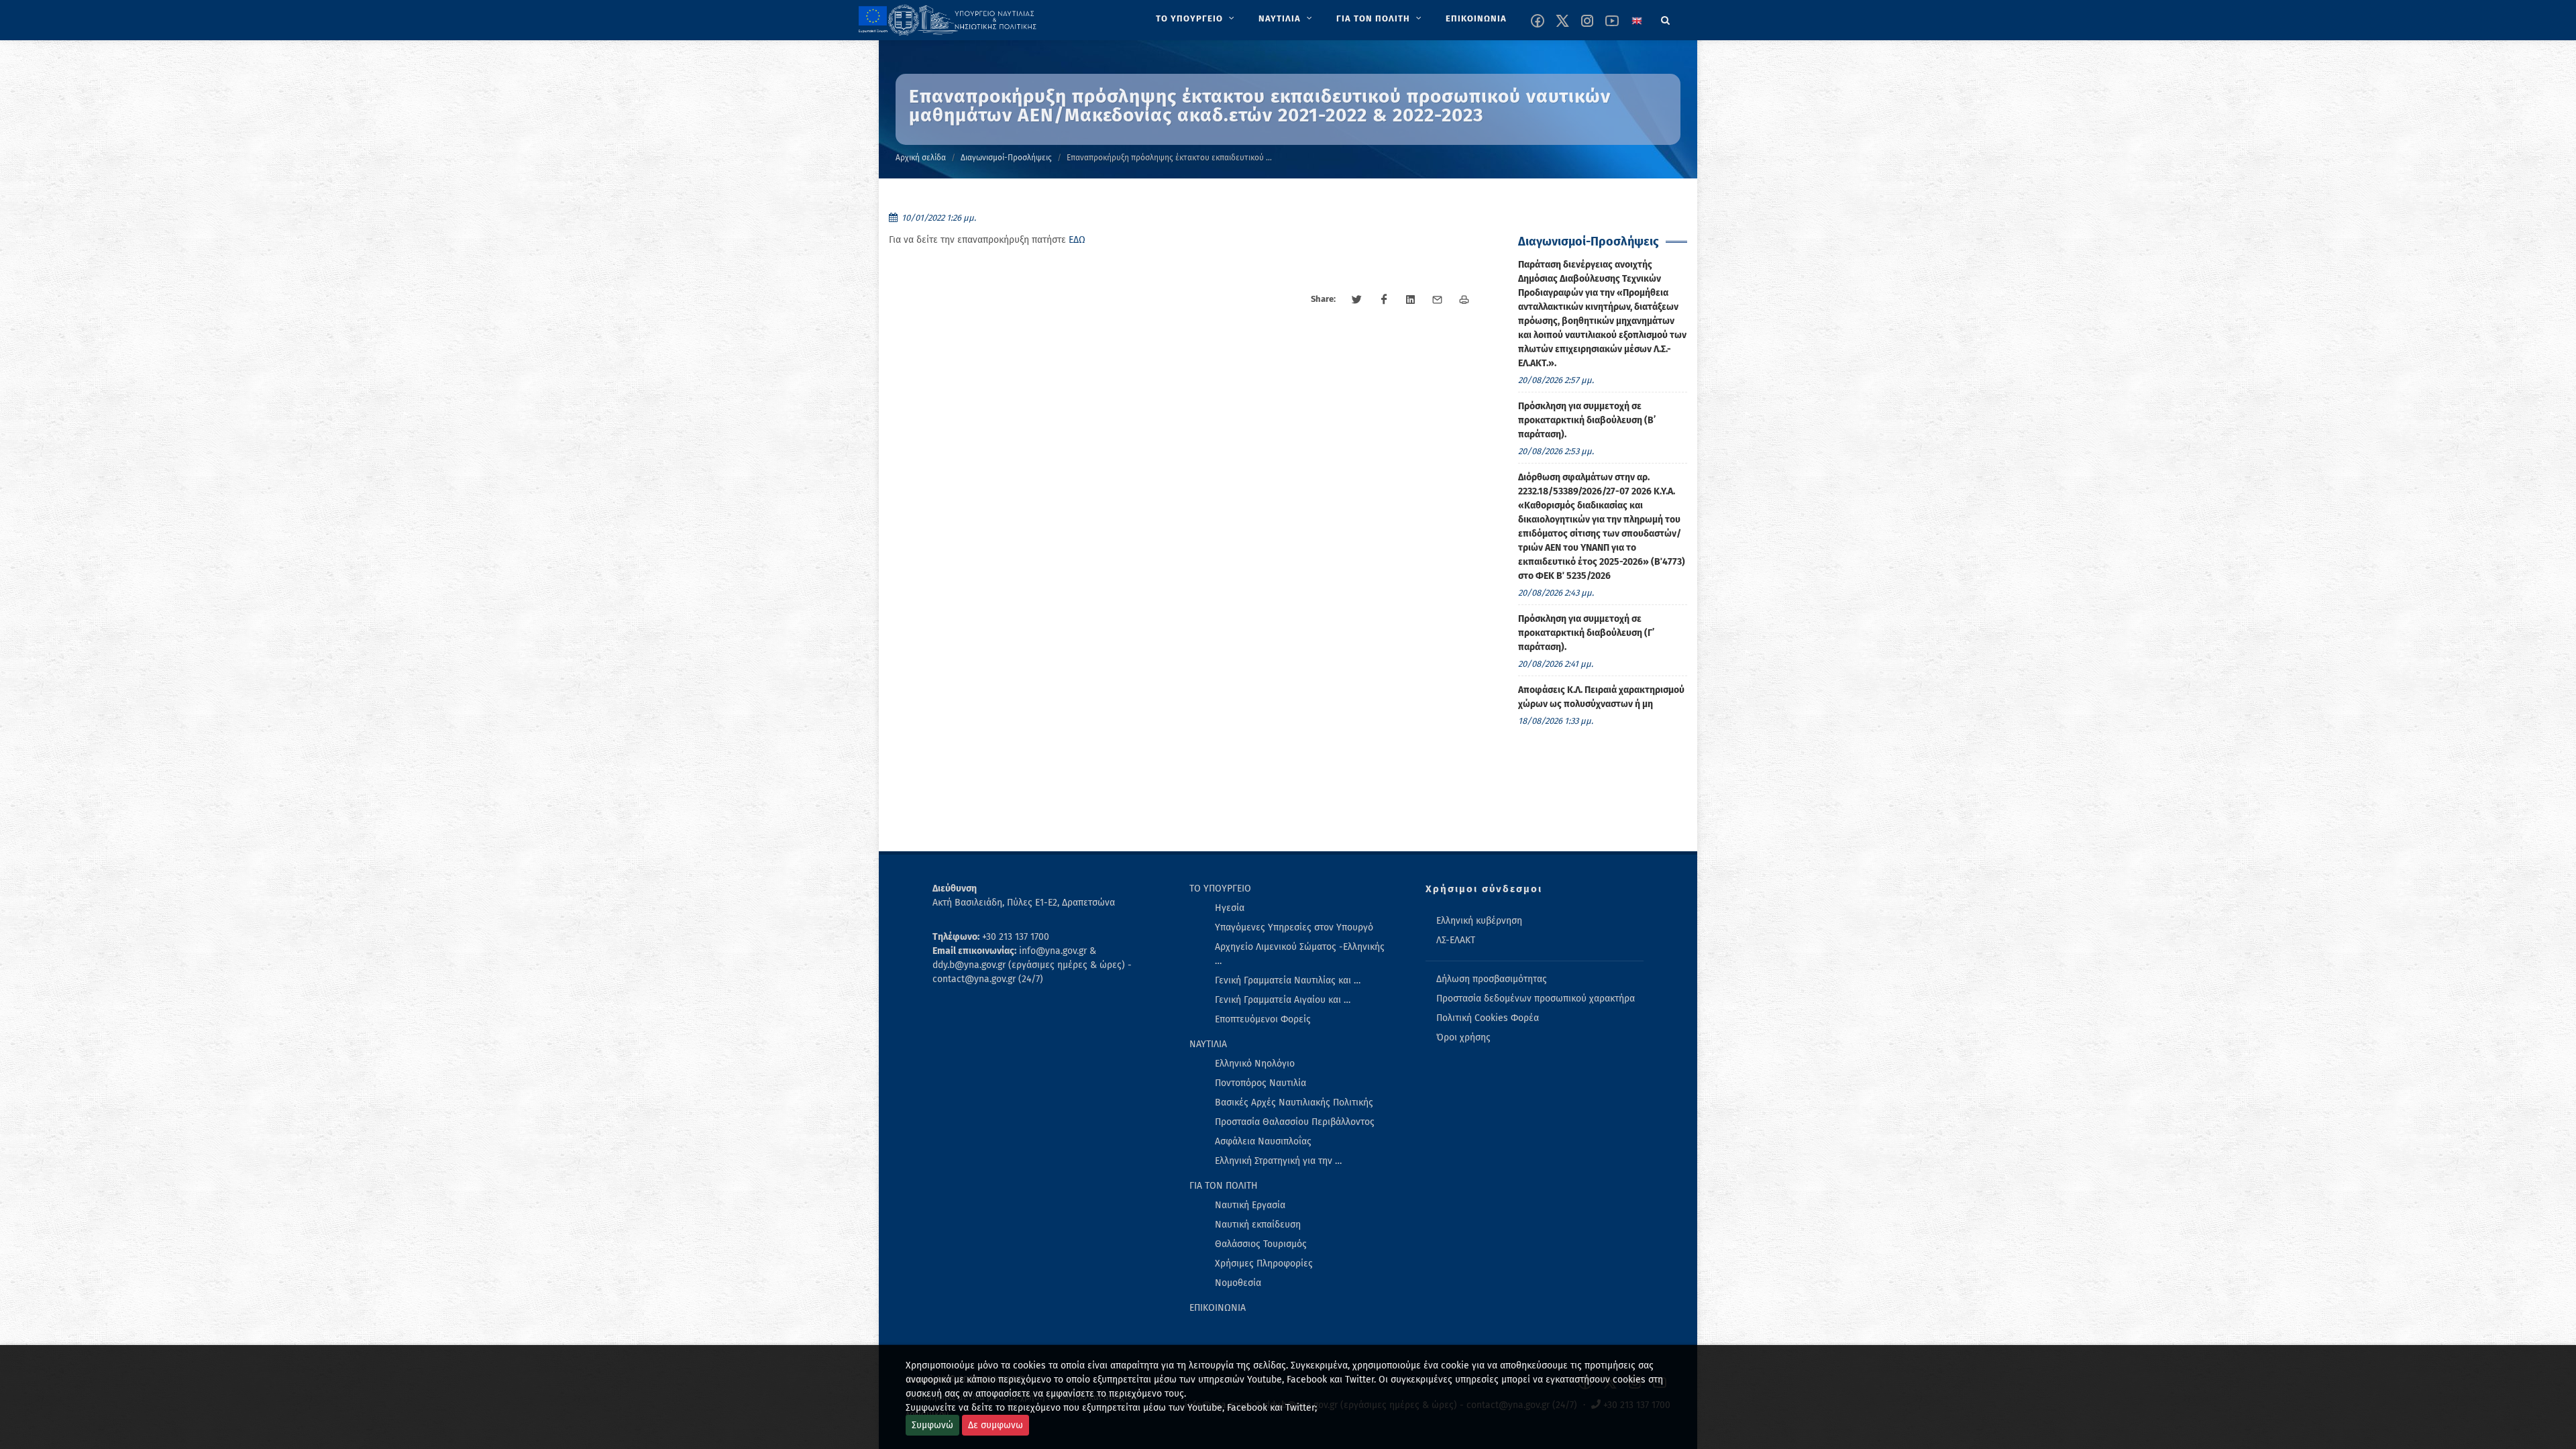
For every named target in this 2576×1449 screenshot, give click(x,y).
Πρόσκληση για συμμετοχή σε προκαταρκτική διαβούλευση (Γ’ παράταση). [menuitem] (1586, 633)
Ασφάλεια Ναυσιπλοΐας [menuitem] (1263, 1141)
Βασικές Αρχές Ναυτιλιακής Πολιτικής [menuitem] (1294, 1103)
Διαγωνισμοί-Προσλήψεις (1006, 158)
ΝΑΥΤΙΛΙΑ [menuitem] (1208, 1044)
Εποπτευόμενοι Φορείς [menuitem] (1263, 1019)
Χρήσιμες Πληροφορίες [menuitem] (1264, 1264)
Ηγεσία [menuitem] (1230, 908)
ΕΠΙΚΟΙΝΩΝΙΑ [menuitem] (1218, 1308)
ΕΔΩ (1077, 240)
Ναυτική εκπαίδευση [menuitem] (1258, 1225)
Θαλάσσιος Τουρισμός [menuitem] (1261, 1244)
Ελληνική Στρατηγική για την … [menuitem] (1278, 1161)
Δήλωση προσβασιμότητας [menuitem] (1492, 979)
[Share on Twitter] (1357, 300)
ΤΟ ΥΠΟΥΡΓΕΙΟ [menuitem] (1220, 889)
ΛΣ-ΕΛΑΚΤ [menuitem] (1456, 940)
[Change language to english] (1637, 21)
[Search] (1666, 18)
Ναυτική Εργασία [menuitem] (1250, 1205)
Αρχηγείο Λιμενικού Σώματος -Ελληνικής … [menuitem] (1300, 954)
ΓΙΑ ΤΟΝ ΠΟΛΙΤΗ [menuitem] (1224, 1186)
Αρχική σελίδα (921, 158)
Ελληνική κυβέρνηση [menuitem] (1479, 921)
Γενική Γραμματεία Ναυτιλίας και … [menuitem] (1288, 980)
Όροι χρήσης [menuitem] (1463, 1037)
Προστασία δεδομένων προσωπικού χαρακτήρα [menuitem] (1536, 999)
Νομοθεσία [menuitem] (1238, 1283)
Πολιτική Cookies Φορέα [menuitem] (1488, 1018)
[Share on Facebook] (1384, 300)
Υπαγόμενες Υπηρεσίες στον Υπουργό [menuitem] (1294, 927)
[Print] (1464, 300)
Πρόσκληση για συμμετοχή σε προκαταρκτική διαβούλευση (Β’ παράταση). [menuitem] (1587, 420)
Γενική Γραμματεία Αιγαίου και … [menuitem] (1283, 1000)
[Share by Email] (1438, 300)
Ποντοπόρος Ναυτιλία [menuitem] (1260, 1083)
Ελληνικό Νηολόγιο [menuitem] (1255, 1064)
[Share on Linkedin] (1411, 300)
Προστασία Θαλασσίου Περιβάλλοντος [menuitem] (1295, 1122)
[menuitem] (1196, 19)
